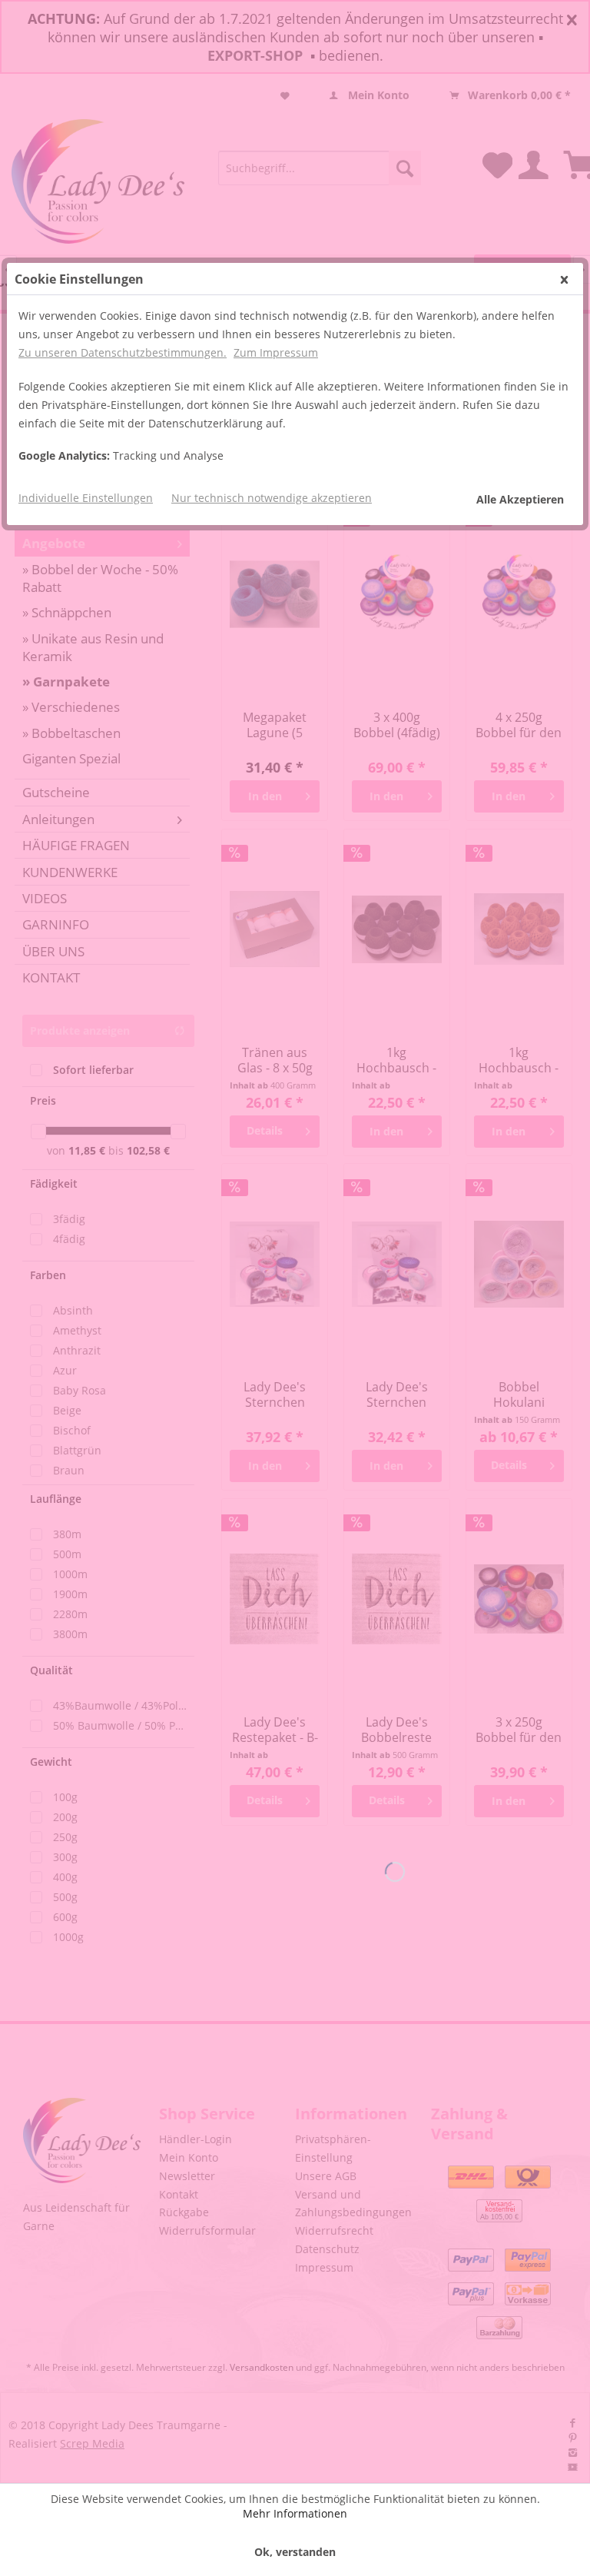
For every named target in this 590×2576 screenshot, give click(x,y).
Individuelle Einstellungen (86, 498)
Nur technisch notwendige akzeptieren (272, 498)
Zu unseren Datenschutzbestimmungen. (123, 352)
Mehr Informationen (295, 2513)
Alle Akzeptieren (520, 499)
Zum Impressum (276, 352)
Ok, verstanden (295, 2552)
